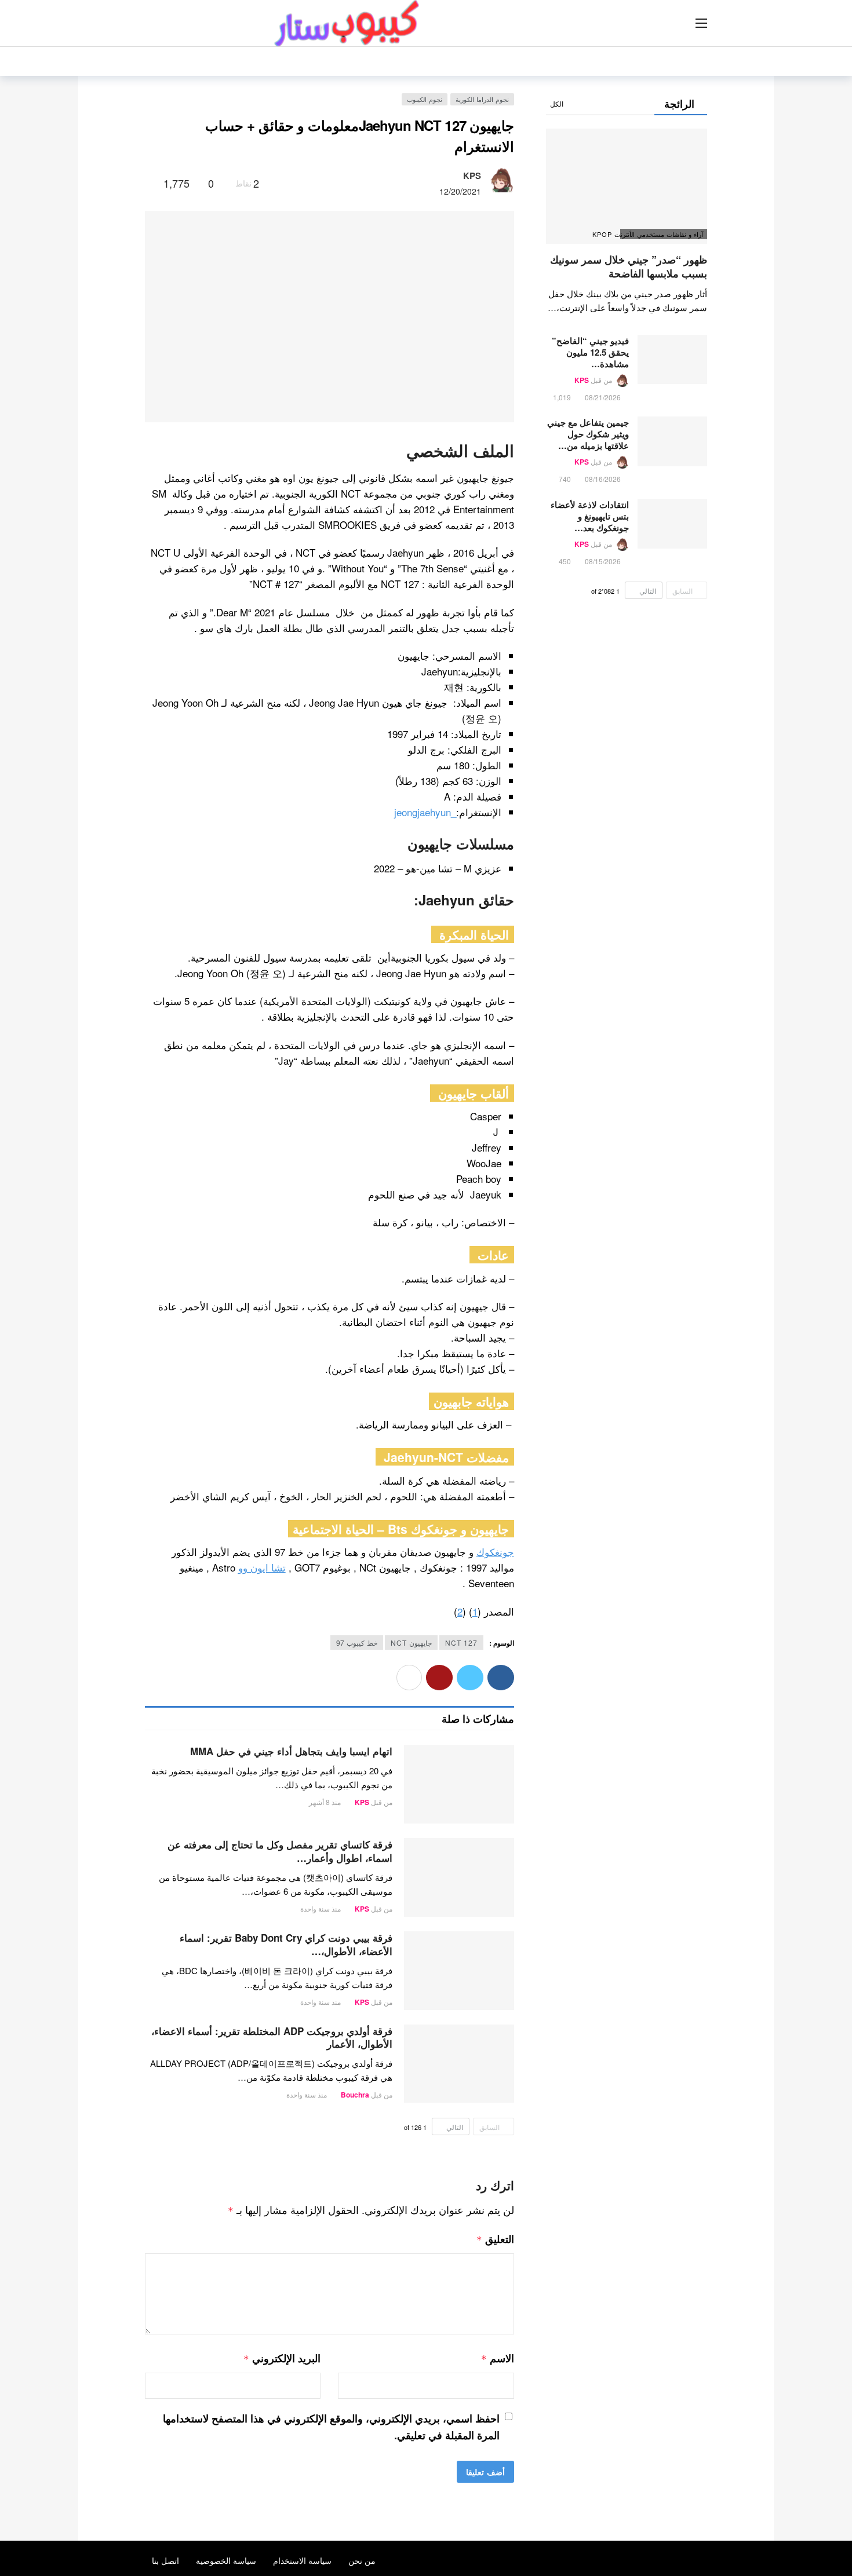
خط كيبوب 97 (357, 1643)
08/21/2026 (603, 397)
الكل (557, 103)
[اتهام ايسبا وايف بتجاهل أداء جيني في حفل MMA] (459, 1784)
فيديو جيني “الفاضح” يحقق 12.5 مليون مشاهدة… (590, 352)
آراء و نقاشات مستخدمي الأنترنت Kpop (662, 234)
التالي (455, 2127)
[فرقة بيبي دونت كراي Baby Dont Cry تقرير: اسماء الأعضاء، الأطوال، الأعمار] (459, 1971)
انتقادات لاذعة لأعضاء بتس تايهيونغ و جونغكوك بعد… (590, 516)
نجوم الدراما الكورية (482, 99)
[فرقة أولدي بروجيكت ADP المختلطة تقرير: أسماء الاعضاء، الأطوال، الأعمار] (459, 2064)
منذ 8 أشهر (325, 1802)
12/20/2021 (460, 191)
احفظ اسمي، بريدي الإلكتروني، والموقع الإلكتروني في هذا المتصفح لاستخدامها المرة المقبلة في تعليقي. (331, 2427)
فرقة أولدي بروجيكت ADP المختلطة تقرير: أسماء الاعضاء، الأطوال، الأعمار (272, 2038)
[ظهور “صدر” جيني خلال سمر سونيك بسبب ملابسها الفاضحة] (627, 186)
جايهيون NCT (411, 1643)
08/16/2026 (603, 479)
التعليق (495, 2239)
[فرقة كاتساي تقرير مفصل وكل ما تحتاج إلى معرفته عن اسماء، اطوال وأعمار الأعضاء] (459, 1877)
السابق (489, 2127)
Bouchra (355, 2095)
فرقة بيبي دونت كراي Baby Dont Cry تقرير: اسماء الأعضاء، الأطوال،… (286, 1944)
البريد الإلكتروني (282, 2358)
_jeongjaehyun (425, 812)
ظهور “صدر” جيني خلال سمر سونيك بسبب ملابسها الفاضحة (629, 266)
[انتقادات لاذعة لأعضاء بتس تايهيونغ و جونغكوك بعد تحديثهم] (672, 524)
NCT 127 (461, 1643)
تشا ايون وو (262, 1567)
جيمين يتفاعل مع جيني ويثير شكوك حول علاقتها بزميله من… (588, 434)
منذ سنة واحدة (321, 1908)
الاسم (497, 2358)
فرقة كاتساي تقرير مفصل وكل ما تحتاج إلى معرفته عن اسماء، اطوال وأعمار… (280, 1851)
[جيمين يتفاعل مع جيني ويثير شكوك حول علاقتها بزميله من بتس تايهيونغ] (672, 441)
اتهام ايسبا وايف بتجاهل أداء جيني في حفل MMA (291, 1751)
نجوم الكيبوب (425, 99)
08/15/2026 (603, 561)
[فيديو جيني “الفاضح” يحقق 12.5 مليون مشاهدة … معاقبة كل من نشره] (672, 360)
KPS (472, 176)
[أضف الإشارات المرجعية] (150, 183)
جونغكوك (495, 1552)
